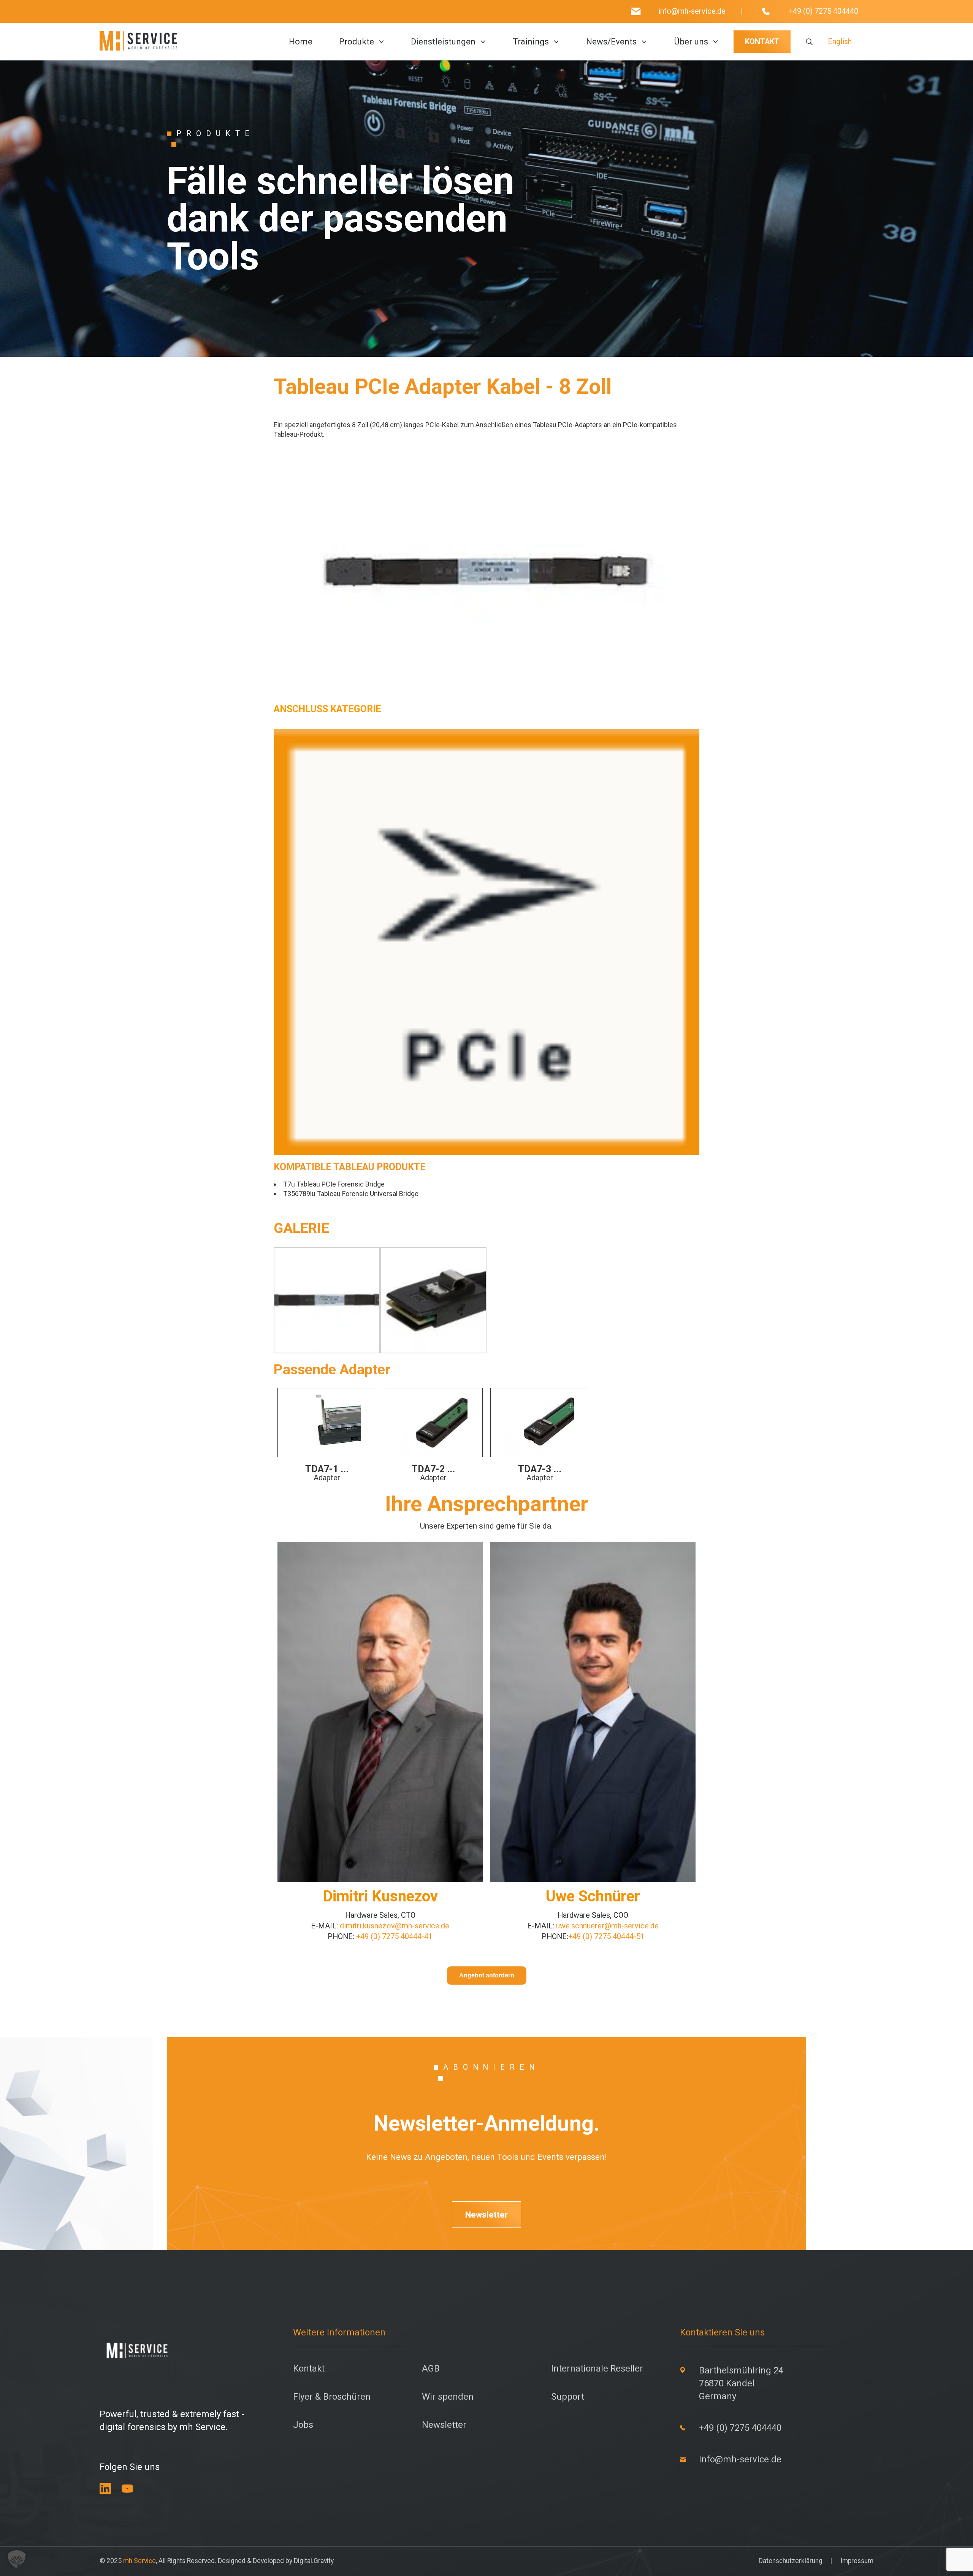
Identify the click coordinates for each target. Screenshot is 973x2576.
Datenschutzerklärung (791, 2561)
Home (301, 42)
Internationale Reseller (597, 2369)
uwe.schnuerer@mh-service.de (607, 1926)
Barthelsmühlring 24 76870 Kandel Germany (741, 2383)
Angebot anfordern (487, 1975)
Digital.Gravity (314, 2561)
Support (568, 2397)
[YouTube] (127, 2489)
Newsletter (486, 2215)
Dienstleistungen (443, 42)
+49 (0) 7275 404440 (823, 11)
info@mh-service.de (692, 11)
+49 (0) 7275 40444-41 (393, 1937)
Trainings (531, 42)
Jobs (303, 2425)
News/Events (611, 42)
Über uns (691, 42)
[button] (17, 2559)
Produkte (357, 42)
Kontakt (309, 2369)
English (840, 42)
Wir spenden (448, 2397)
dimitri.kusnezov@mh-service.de (394, 1926)
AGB (431, 2369)
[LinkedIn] (105, 2489)
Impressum (857, 2561)
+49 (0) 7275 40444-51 (606, 1937)
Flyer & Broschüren (332, 2397)
